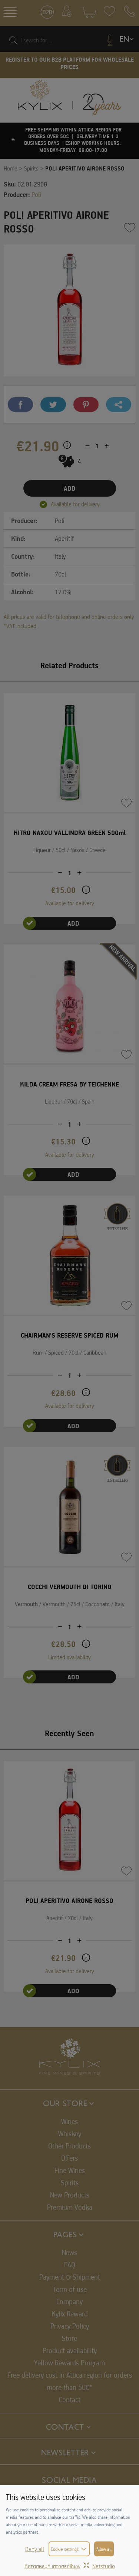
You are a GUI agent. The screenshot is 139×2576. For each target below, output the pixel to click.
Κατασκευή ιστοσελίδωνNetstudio (70, 2566)
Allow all (104, 2549)
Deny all (35, 2549)
